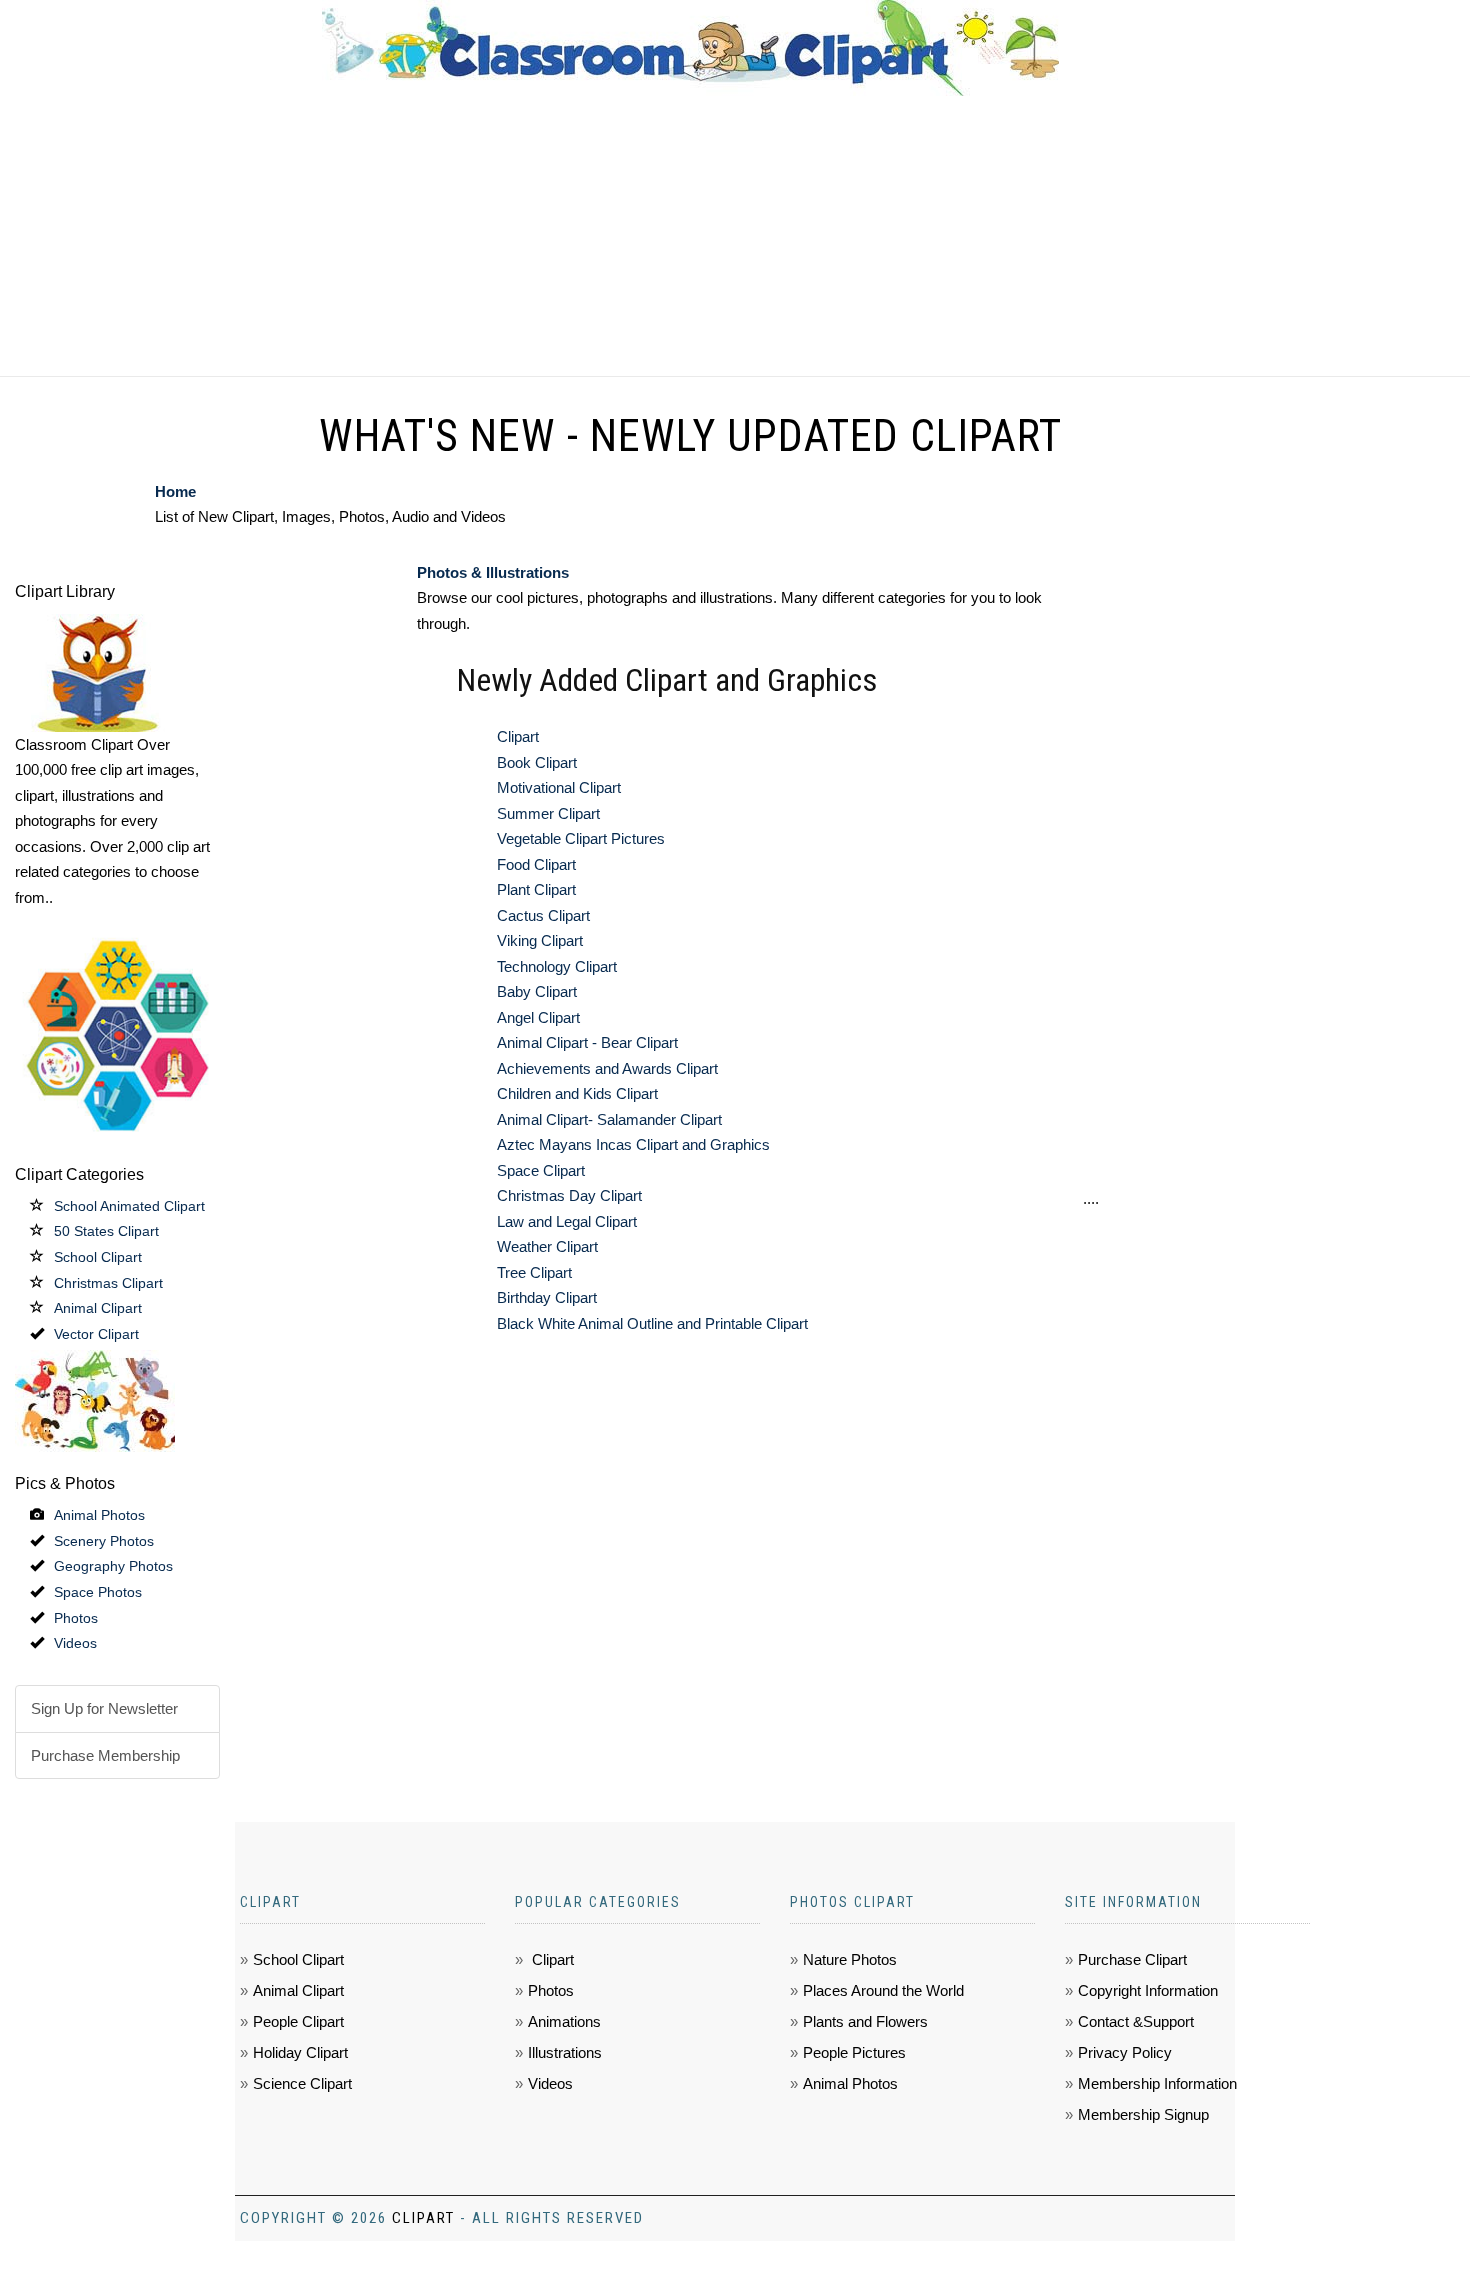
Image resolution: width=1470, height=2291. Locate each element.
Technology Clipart (557, 966)
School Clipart (98, 1257)
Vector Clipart (96, 1334)
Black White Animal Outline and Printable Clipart (652, 1323)
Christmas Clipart (108, 1283)
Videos (75, 1643)
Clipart (518, 736)
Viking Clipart (540, 940)
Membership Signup (1143, 2114)
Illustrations (565, 2052)
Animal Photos (99, 1515)
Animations (564, 2021)
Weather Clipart (547, 1246)
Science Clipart (302, 2083)
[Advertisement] (735, 236)
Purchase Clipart (1132, 1959)
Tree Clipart (534, 1272)
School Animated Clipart (129, 1206)
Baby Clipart (537, 991)
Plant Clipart (536, 889)
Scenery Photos (104, 1541)
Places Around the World (883, 1990)
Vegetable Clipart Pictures (581, 838)
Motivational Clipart (559, 787)
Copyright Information (1148, 1990)
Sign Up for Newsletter (104, 1708)
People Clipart (298, 2021)
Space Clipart (541, 1170)
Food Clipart (536, 864)
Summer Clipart (548, 813)
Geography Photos (113, 1566)
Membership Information (1157, 2083)
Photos (76, 1618)
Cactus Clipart (543, 915)
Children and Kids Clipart (577, 1093)
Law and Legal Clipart (567, 1221)
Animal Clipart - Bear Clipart (587, 1042)
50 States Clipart (106, 1231)
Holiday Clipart (300, 2052)
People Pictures (854, 2052)
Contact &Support (1136, 2021)
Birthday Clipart (547, 1297)
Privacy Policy (1125, 2052)
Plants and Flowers (865, 2021)
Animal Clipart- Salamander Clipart (609, 1119)
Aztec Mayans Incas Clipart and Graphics (633, 1144)
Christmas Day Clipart (569, 1195)
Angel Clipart (538, 1017)
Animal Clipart (98, 1308)
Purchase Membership (105, 1755)
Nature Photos (850, 1959)
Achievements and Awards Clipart (607, 1068)
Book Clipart (537, 762)
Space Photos (98, 1592)
